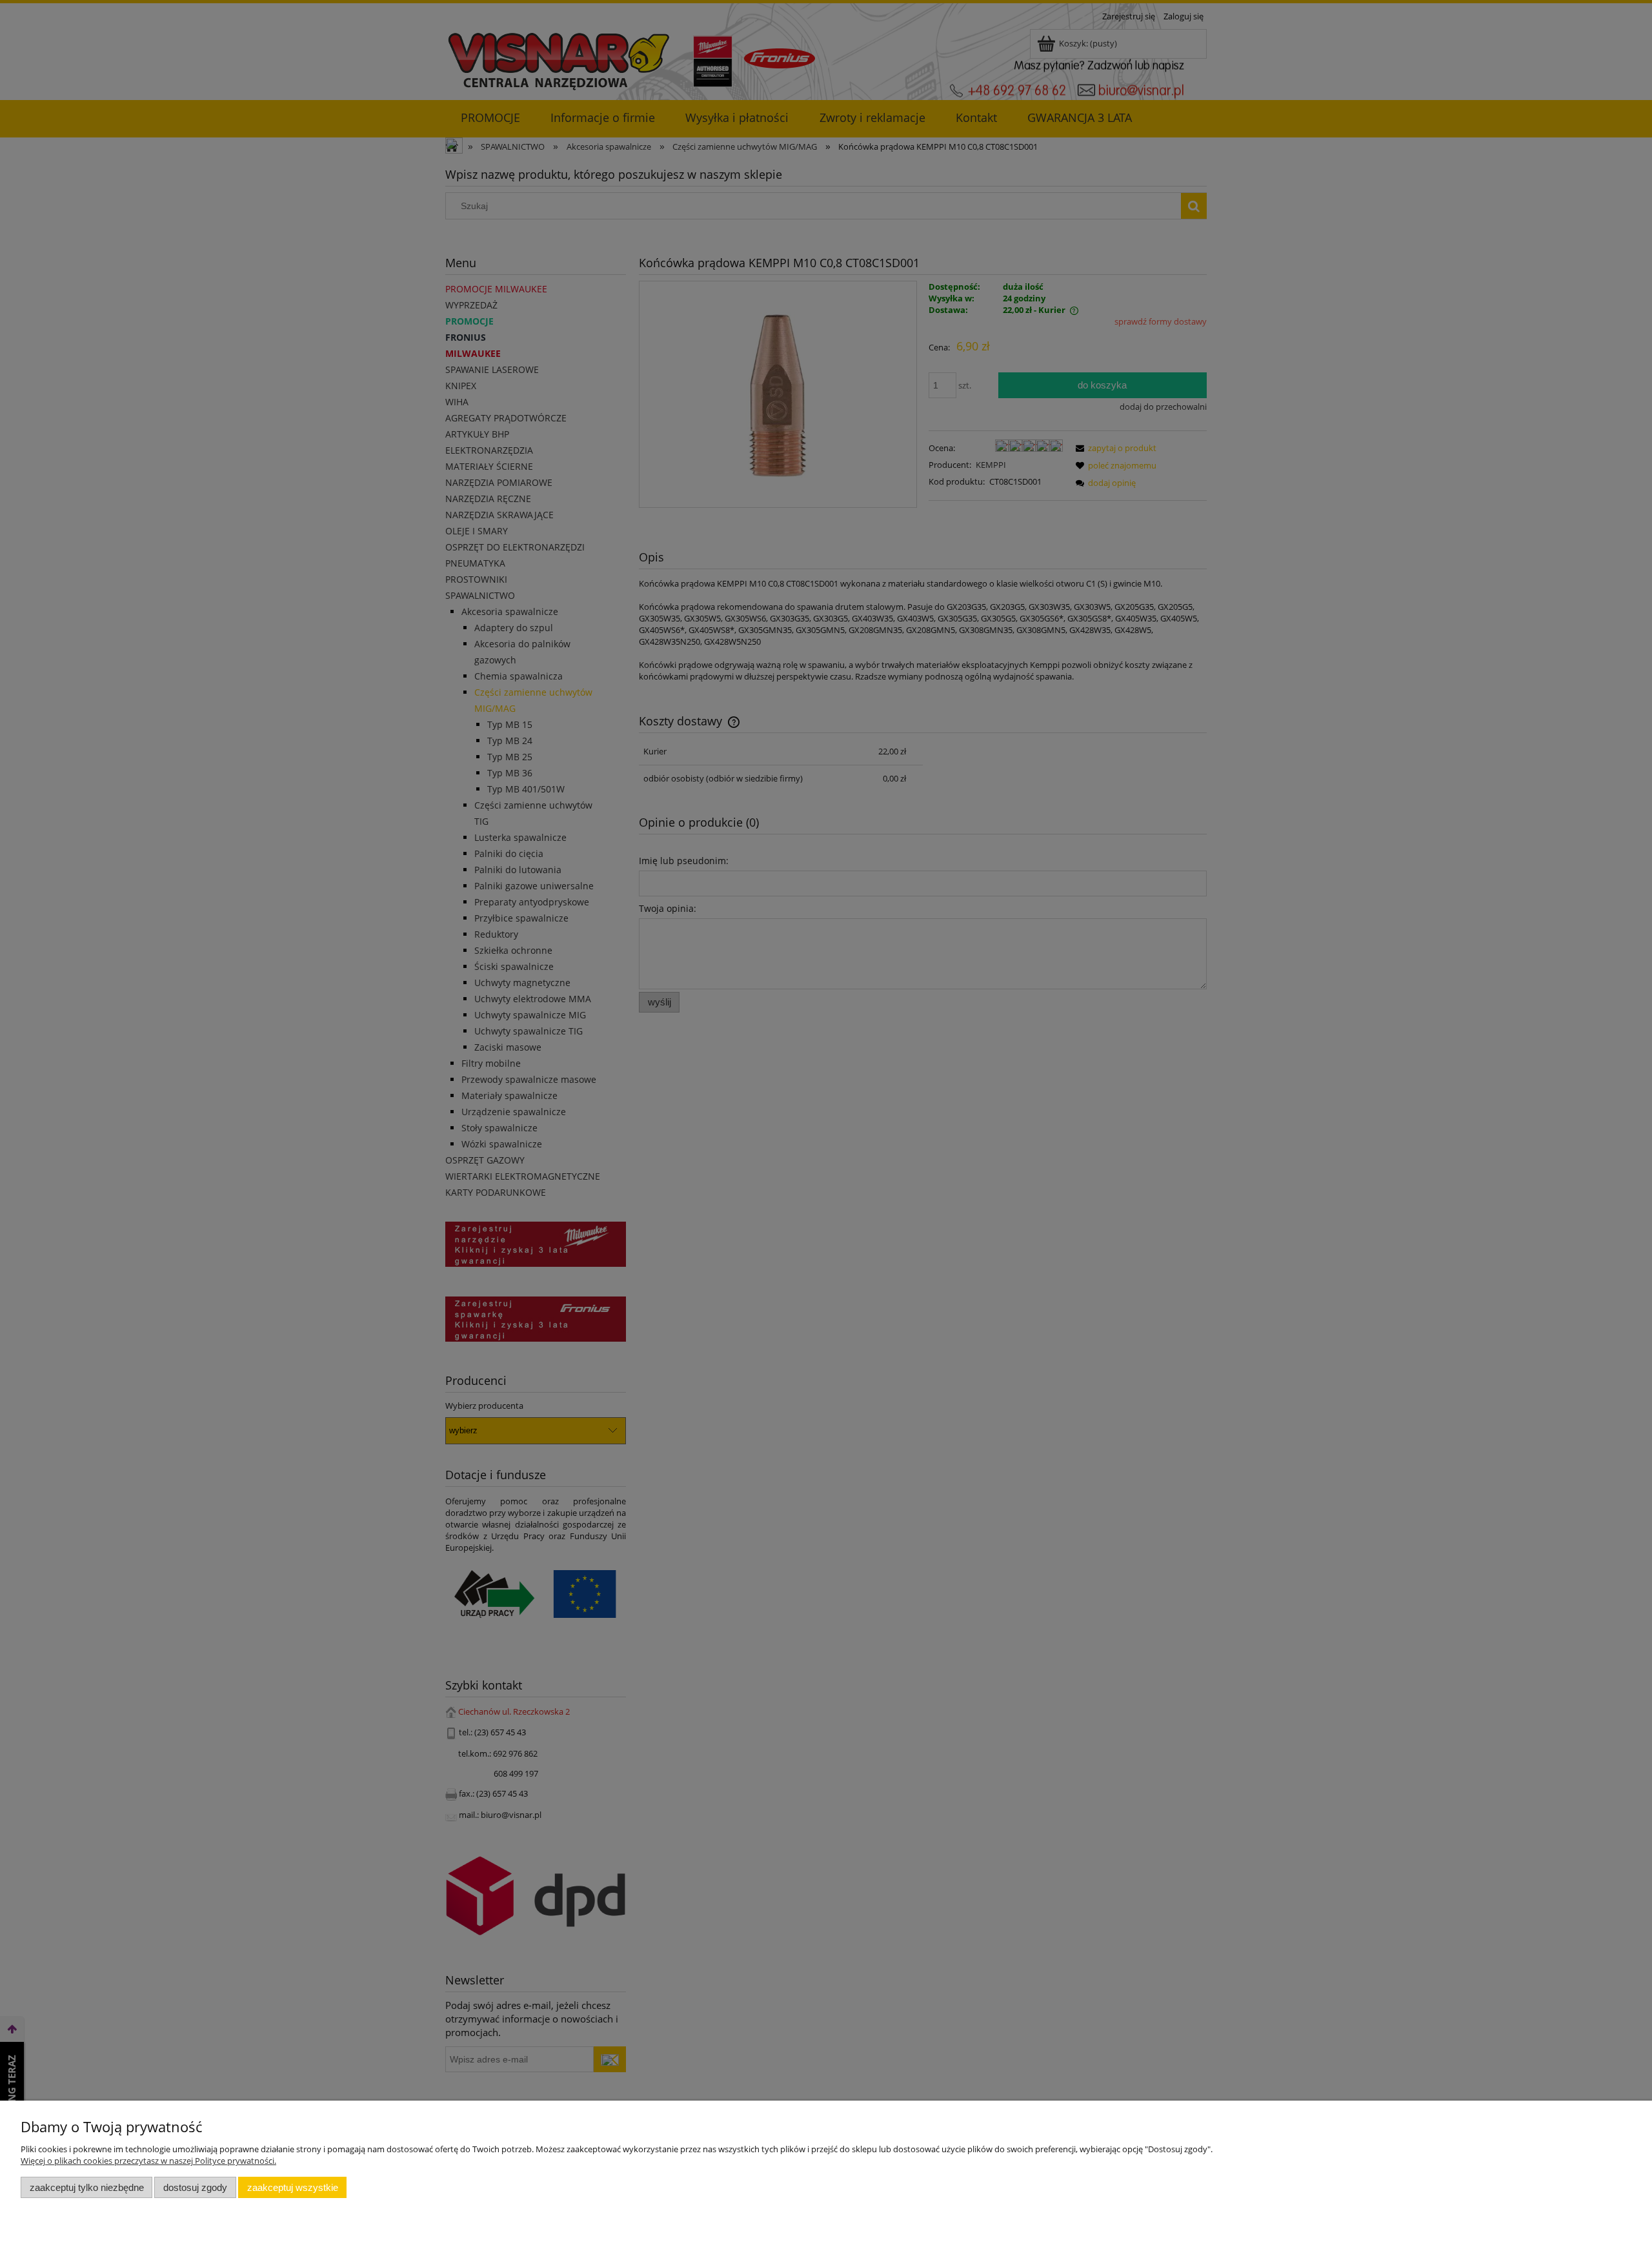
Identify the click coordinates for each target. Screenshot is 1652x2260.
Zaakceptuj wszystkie (293, 2187)
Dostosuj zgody (195, 2187)
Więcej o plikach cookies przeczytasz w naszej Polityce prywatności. (148, 2161)
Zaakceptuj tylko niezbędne (87, 2187)
